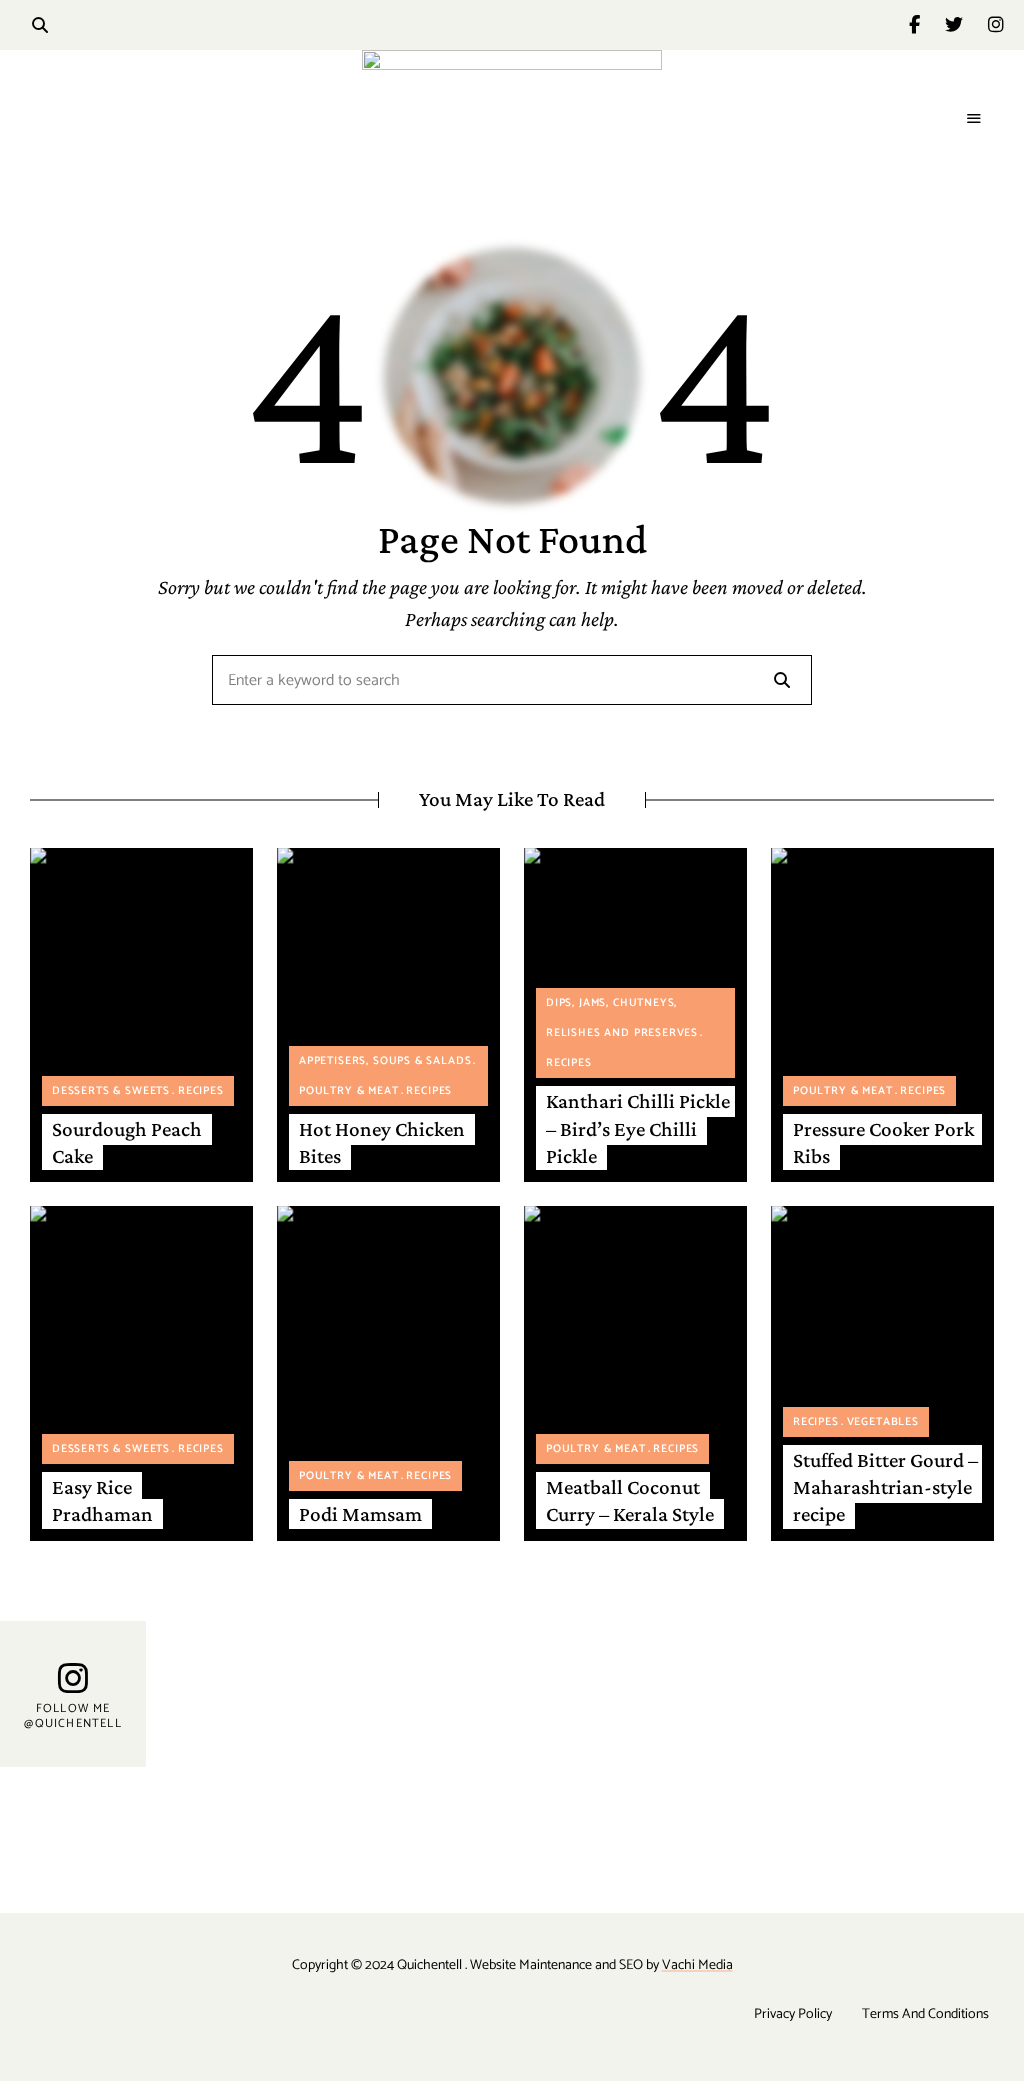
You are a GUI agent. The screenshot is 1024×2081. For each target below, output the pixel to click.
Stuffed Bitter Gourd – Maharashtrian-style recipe (885, 1487)
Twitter (966, 25)
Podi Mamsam (360, 1514)
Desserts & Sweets (111, 1091)
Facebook (927, 25)
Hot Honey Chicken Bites (382, 1142)
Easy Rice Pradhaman (102, 1500)
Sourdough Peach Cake (127, 1142)
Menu (974, 119)
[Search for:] (512, 681)
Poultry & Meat (349, 1091)
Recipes (201, 1091)
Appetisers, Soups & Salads (385, 1061)
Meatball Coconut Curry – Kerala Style (630, 1500)
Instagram (996, 25)
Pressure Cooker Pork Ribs (883, 1142)
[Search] (782, 680)
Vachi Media (697, 1965)
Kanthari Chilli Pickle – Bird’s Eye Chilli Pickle (638, 1128)
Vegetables (883, 1422)
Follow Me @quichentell (72, 1715)
